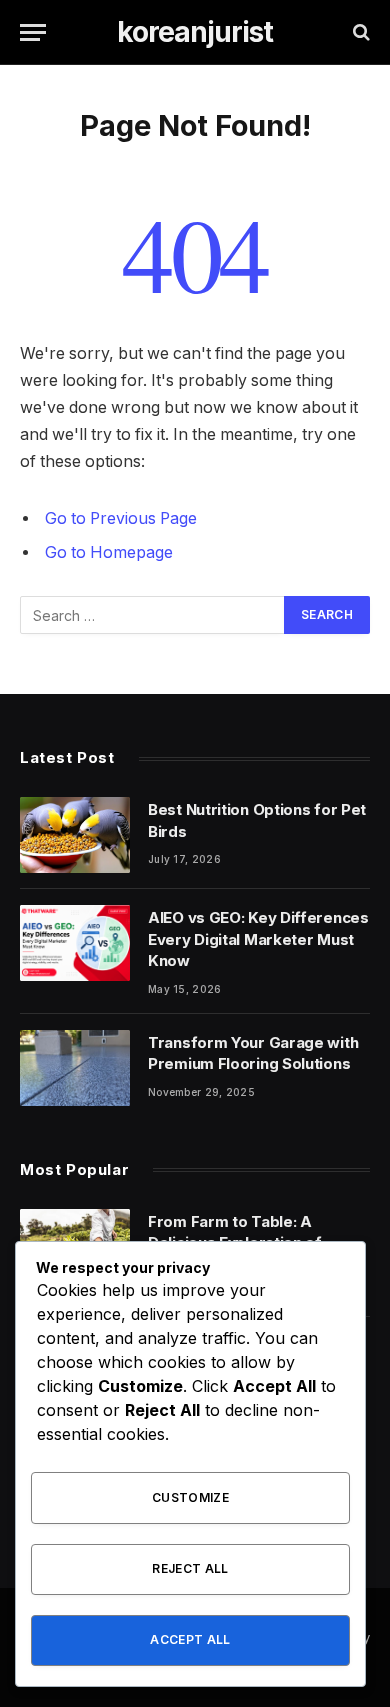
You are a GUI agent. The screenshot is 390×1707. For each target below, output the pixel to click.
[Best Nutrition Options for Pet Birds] (75, 835)
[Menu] (33, 32)
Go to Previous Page (121, 518)
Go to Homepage (109, 552)
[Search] (359, 32)
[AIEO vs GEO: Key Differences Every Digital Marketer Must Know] (75, 943)
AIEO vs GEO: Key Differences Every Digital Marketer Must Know (258, 939)
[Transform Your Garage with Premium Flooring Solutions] (75, 1068)
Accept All (190, 1639)
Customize (190, 1497)
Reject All (190, 1568)
